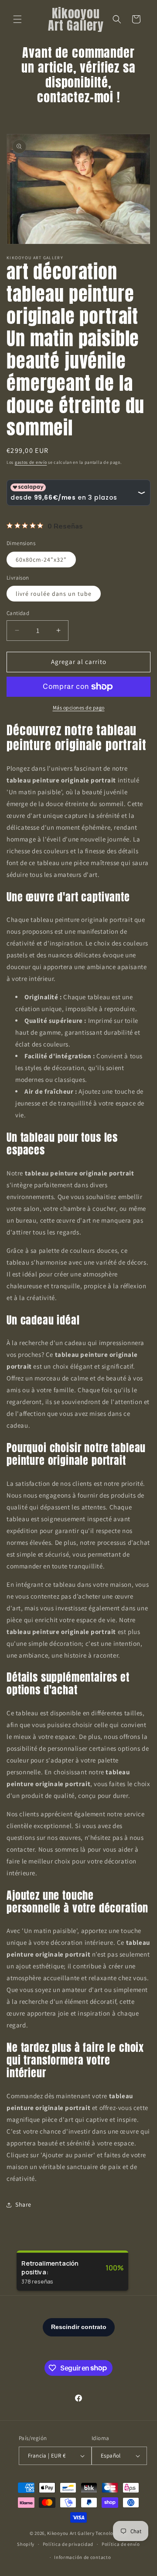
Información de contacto (82, 2557)
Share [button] (23, 2204)
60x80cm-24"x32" (41, 560)
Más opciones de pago (79, 707)
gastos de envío (31, 462)
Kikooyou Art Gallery (71, 2533)
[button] (17, 19)
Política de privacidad (68, 2544)
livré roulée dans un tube (54, 594)
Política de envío (121, 2544)
